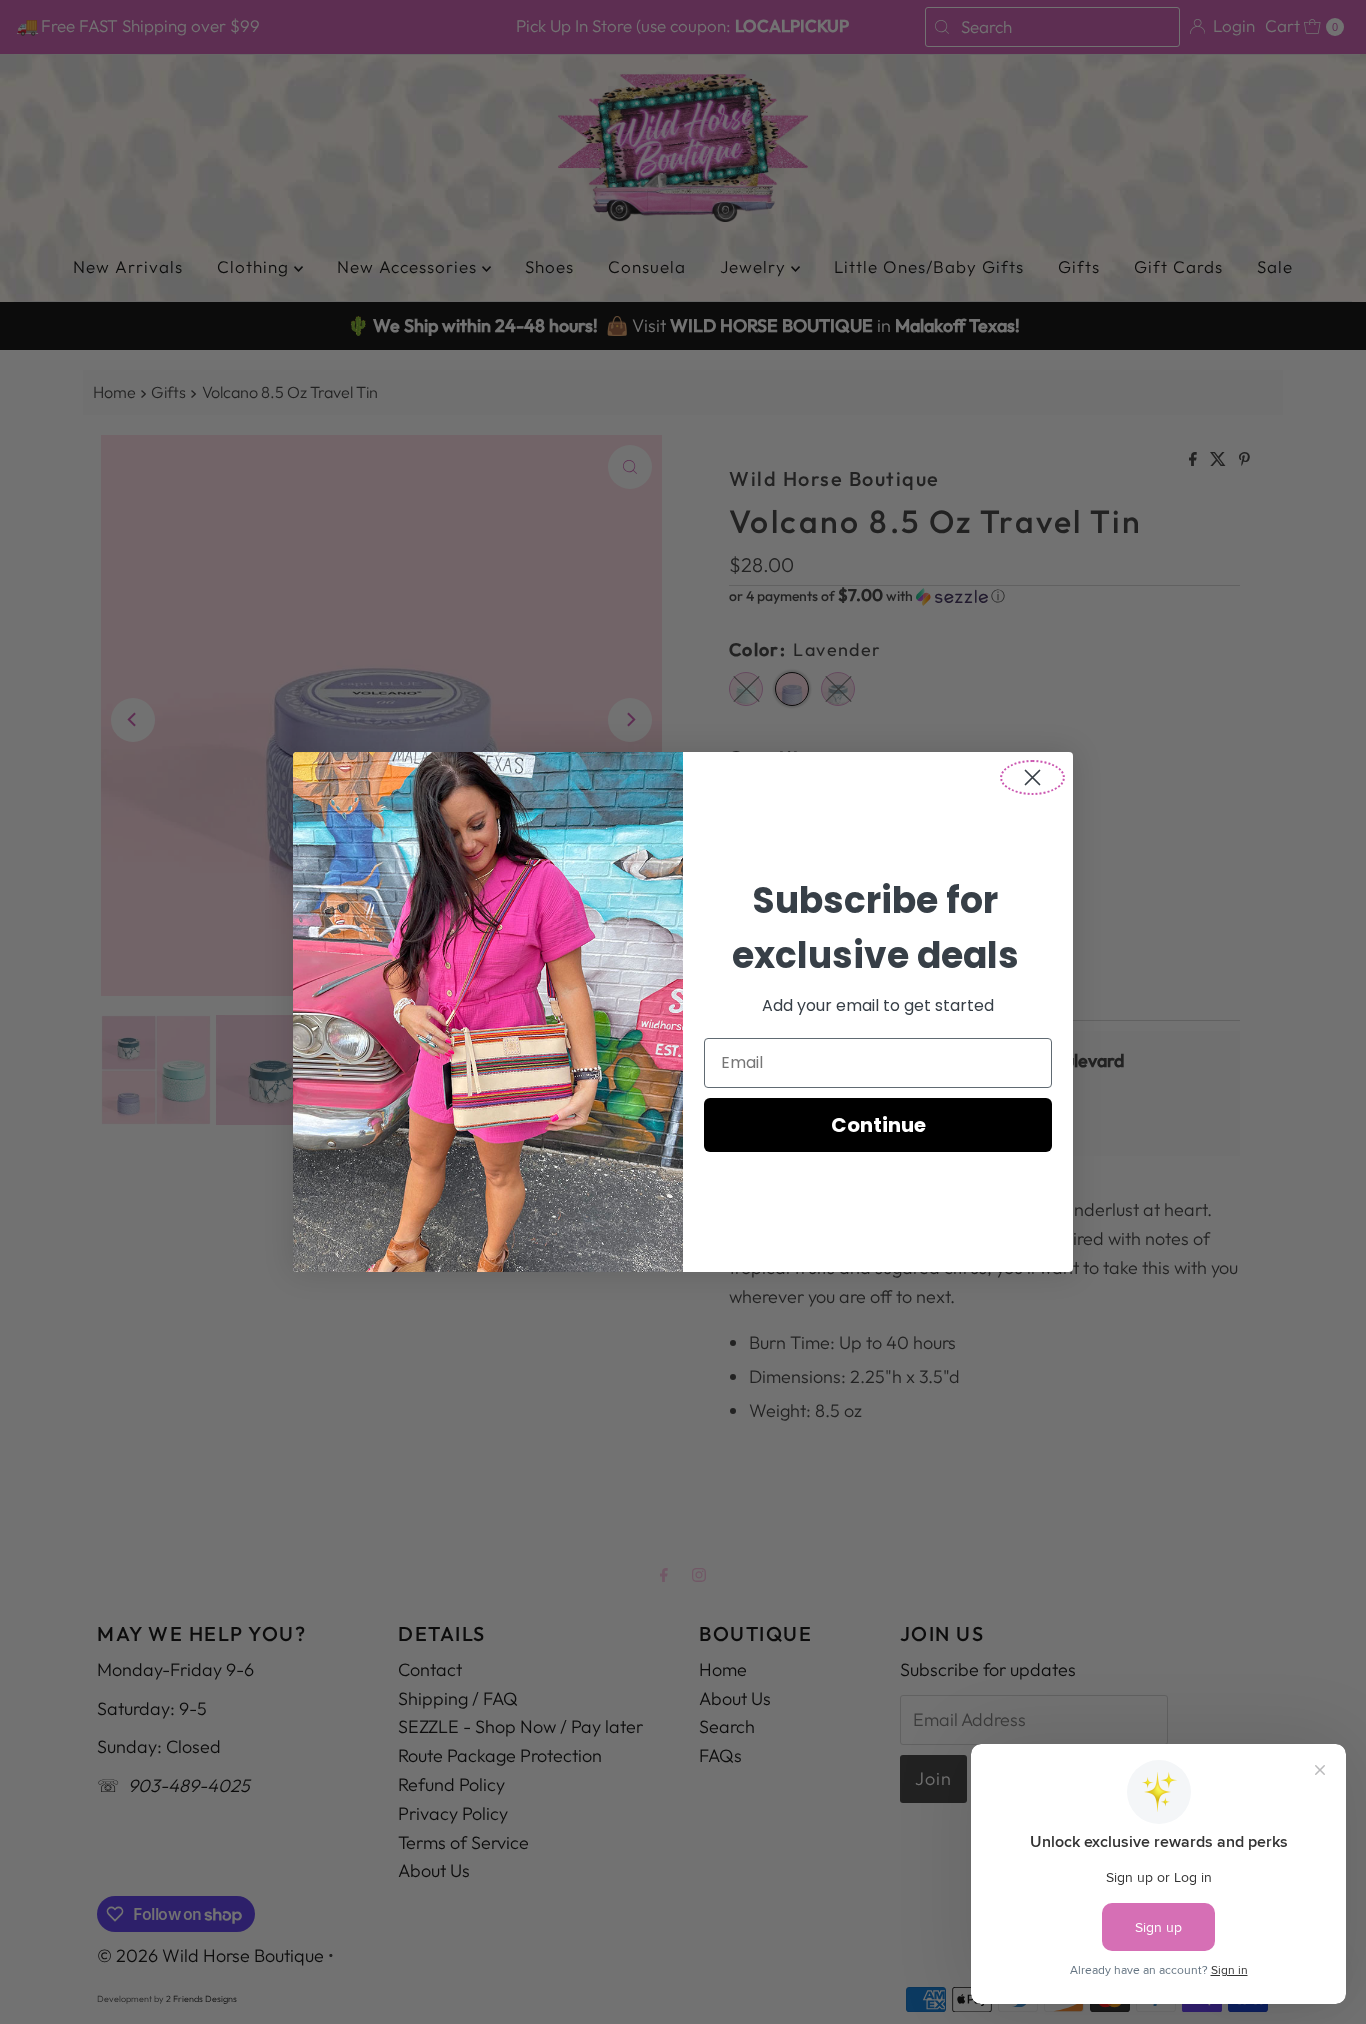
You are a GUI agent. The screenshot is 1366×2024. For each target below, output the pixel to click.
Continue (878, 1125)
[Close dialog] (1032, 777)
